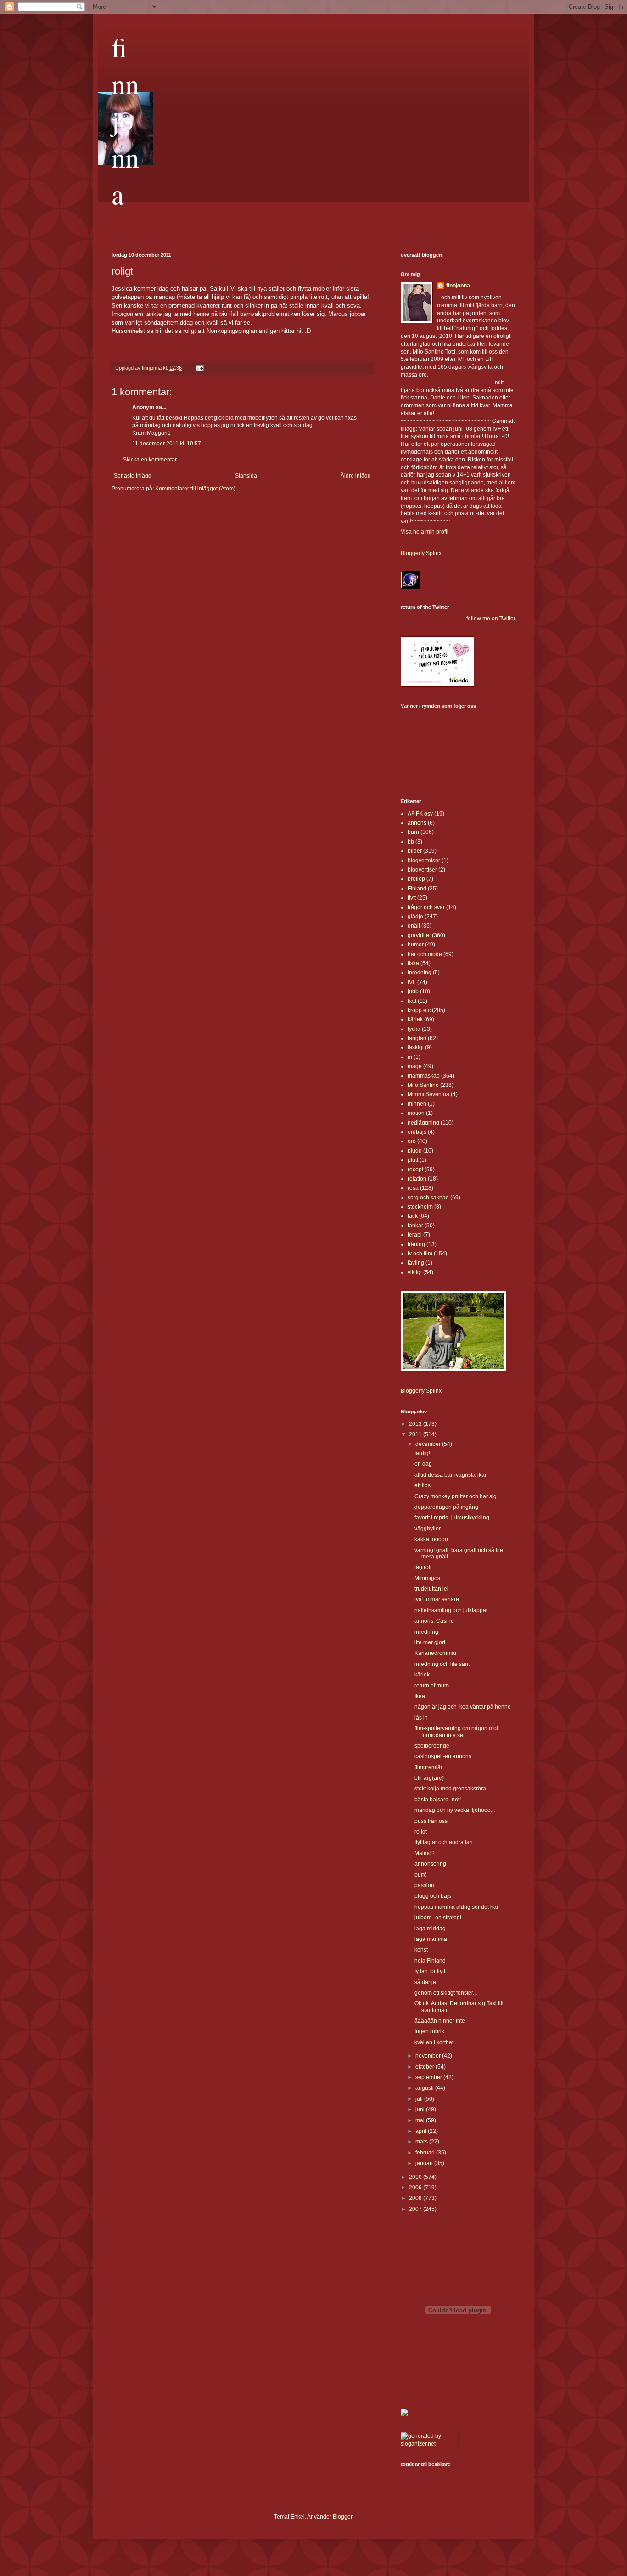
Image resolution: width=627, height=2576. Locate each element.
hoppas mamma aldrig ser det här (456, 1907)
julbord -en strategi (438, 1918)
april (422, 2131)
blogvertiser (422, 870)
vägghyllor (428, 1529)
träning (416, 1244)
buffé (421, 1875)
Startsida (246, 476)
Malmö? (425, 1853)
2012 (416, 1424)
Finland (417, 889)
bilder (415, 851)
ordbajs (417, 1132)
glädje (415, 917)
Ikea (420, 1696)
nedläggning (423, 1123)
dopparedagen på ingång (446, 1507)
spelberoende (432, 1746)
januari (425, 2163)
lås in (421, 1718)
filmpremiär (428, 1767)
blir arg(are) (429, 1778)
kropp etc (419, 1010)
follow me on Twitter (491, 619)
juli (420, 2099)
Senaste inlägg (133, 476)
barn (413, 832)
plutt (413, 1160)
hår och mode (425, 954)
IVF (412, 982)
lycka (414, 1029)
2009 (416, 2188)
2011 (416, 1434)
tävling (416, 1263)
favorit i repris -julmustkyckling (452, 1518)
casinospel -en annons (443, 1756)
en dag (423, 1464)
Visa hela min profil (425, 532)
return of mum (432, 1686)
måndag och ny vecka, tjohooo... (455, 1810)
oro (412, 1141)
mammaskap (424, 1076)
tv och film (420, 1254)
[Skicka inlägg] (199, 368)
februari (426, 2153)
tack (413, 1216)
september (429, 2077)
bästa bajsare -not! (438, 1800)
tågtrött (423, 1567)
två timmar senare (437, 1599)
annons (417, 823)
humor (416, 945)
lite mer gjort (430, 1642)
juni (421, 2109)
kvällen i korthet (434, 2042)
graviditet (419, 935)
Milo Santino (423, 1085)
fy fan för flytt (430, 1971)
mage (415, 1066)
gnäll (414, 926)
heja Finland (430, 1961)
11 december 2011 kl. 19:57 (167, 444)
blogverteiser (424, 861)
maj (421, 2120)
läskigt (416, 1047)
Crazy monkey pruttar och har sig (456, 1496)
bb (411, 842)
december (429, 1444)
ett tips (423, 1485)
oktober (425, 2067)
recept (415, 1170)
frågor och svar (426, 907)
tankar (415, 1226)
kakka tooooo (431, 1539)
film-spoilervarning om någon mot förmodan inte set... (456, 1732)
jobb (413, 991)
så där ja (425, 1982)
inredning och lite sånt (442, 1664)
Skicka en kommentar (150, 460)
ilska (413, 963)
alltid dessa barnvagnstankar (451, 1475)
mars (422, 2142)
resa (413, 1188)
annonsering (430, 1864)
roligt (421, 1832)
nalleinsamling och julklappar (451, 1610)
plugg (415, 1151)
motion (416, 1113)
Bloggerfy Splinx (421, 553)
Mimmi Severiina (428, 1094)
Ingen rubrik (429, 2031)
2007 (416, 2209)
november (429, 2056)
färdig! (422, 1453)
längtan (417, 1038)
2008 (416, 2198)
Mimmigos (427, 1578)
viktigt (415, 1272)
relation (417, 1179)
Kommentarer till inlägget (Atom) (195, 489)
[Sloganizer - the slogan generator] (426, 2444)
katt (412, 1001)
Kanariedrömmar (436, 1653)
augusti (425, 2088)
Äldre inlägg (356, 476)
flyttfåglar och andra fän (444, 1842)
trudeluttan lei (431, 1589)
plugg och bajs (433, 1896)
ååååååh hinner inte (440, 2021)
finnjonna (125, 120)
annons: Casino (434, 1621)
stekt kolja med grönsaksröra (450, 1789)
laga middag (430, 1929)
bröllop (416, 879)
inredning (420, 973)
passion (424, 1885)
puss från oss (431, 1821)
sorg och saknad (428, 1198)
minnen (417, 1104)
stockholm (420, 1207)
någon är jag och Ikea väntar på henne (463, 1707)
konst (421, 1950)
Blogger (342, 2517)
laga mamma (431, 1939)
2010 (416, 2177)
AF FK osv (420, 814)
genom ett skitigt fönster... (446, 1993)
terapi (415, 1235)
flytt (412, 898)
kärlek (415, 1019)
